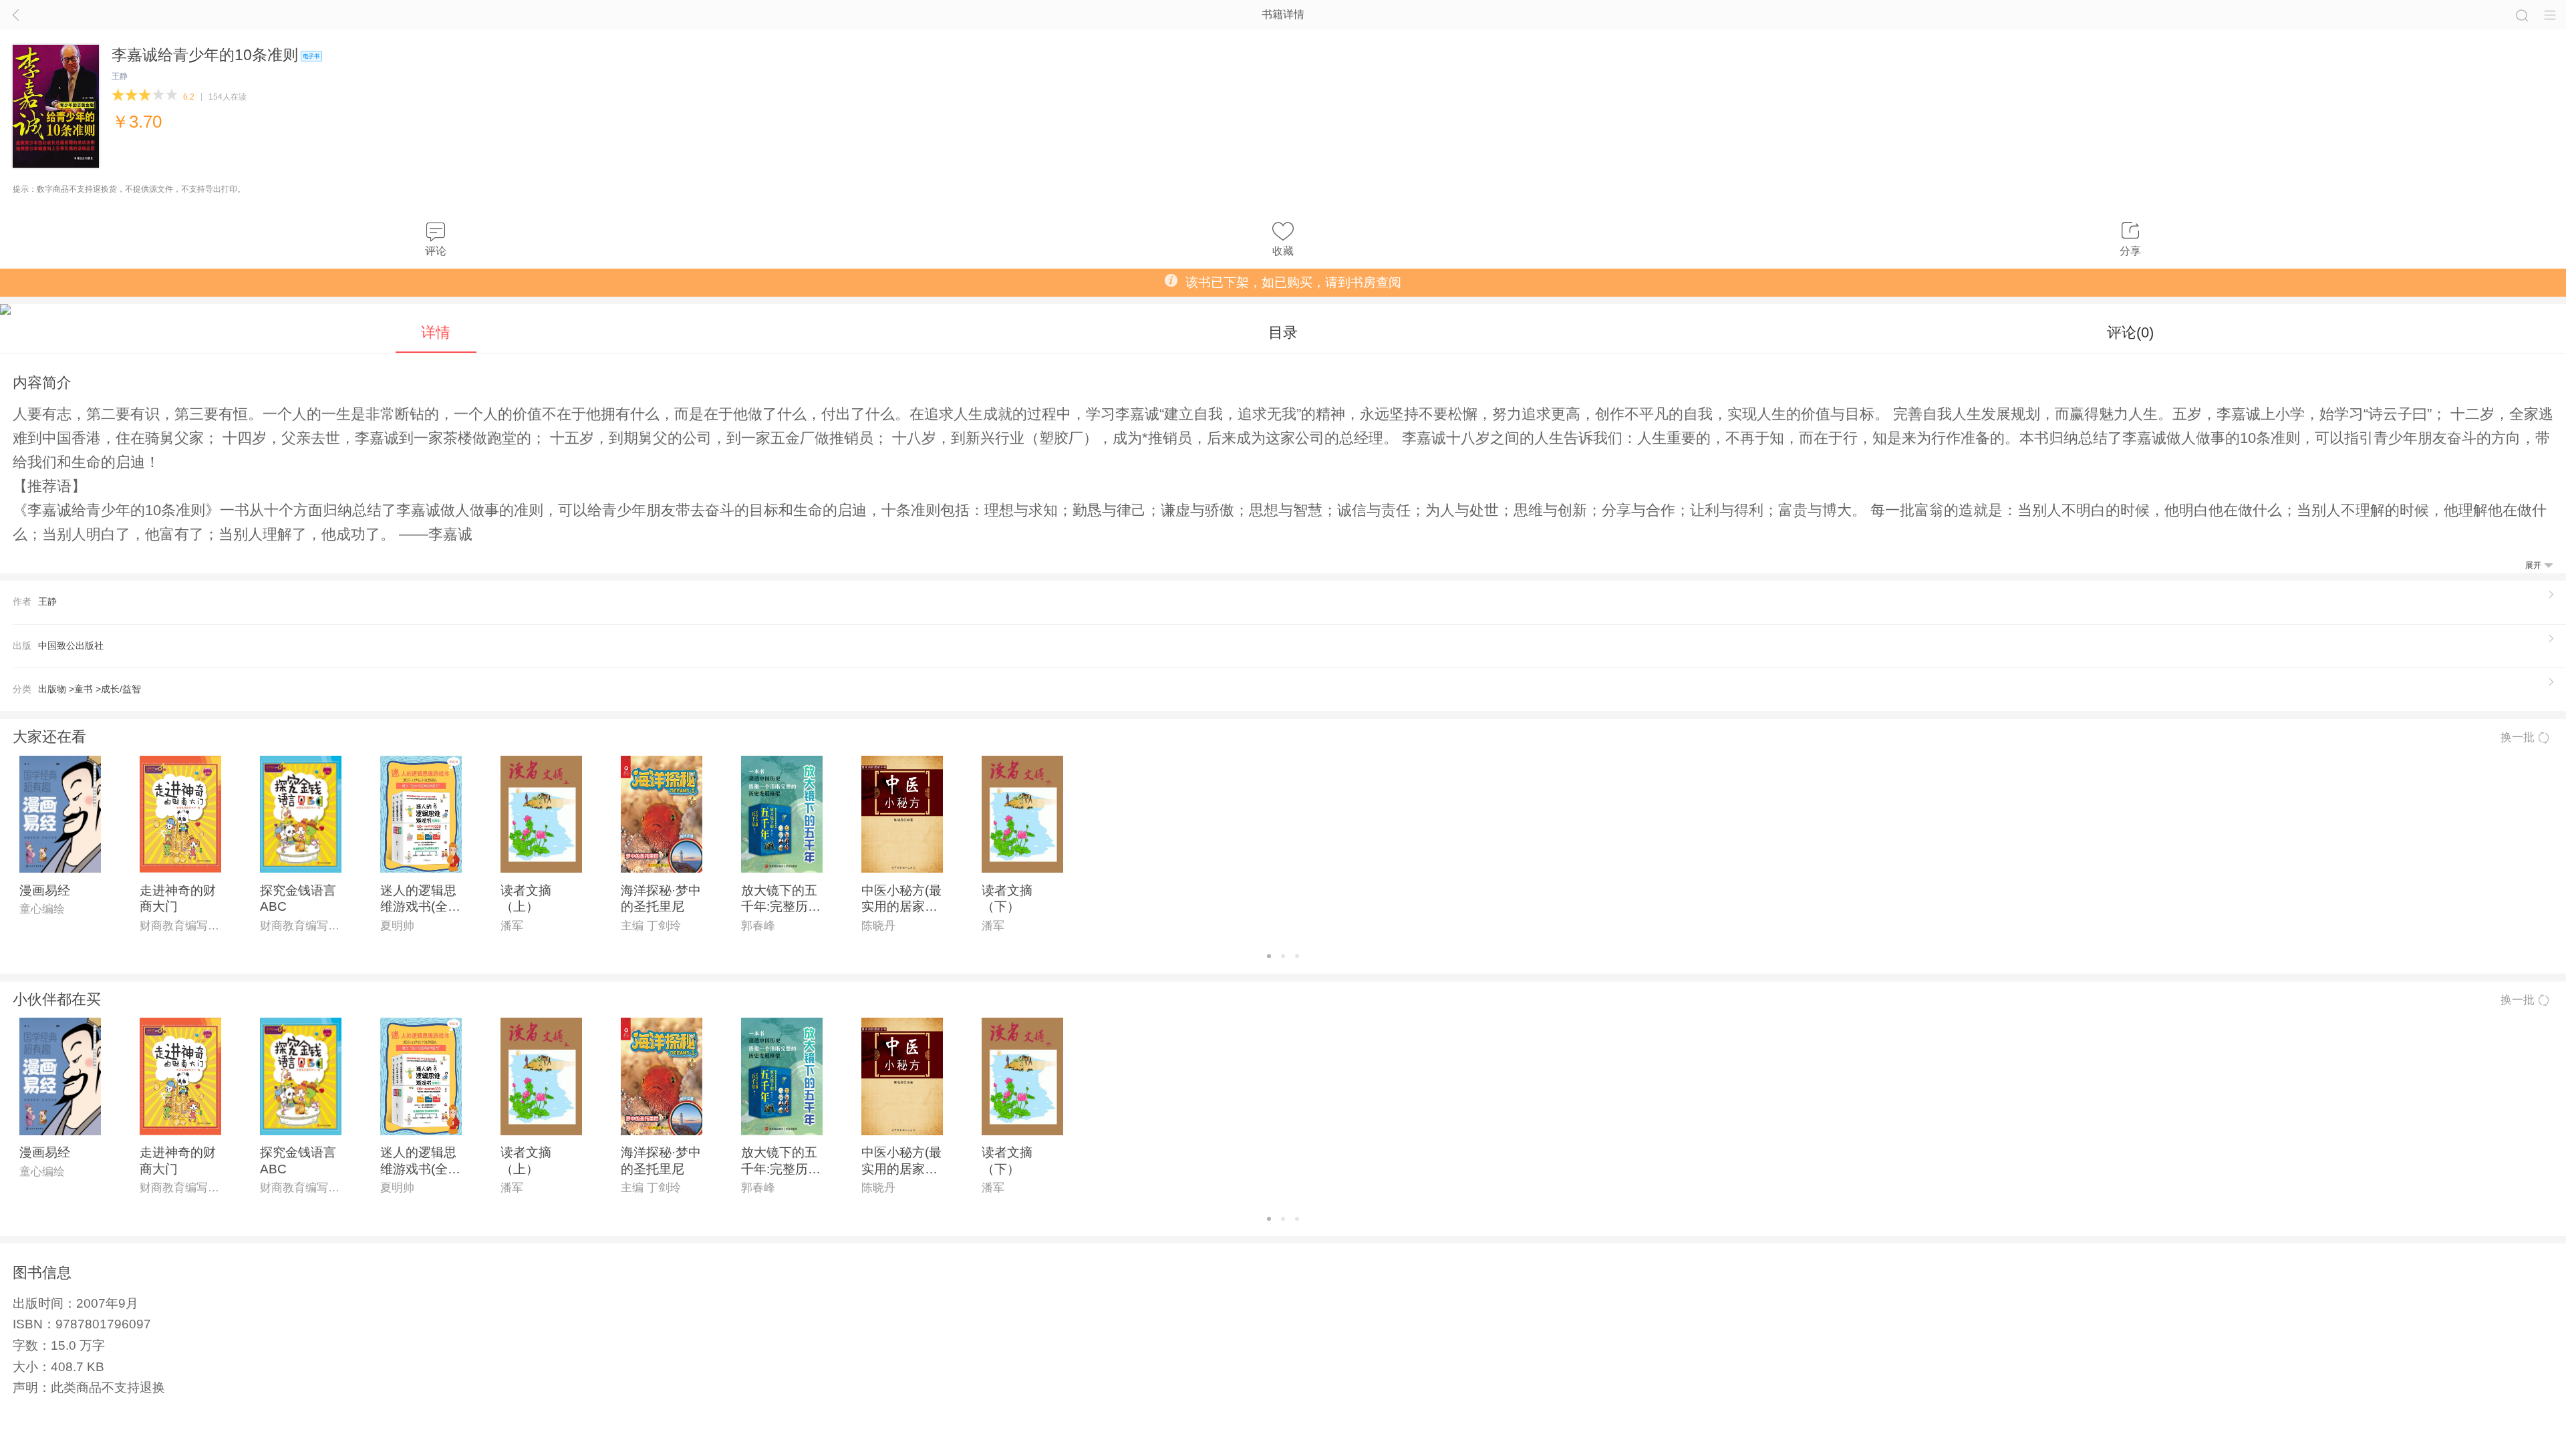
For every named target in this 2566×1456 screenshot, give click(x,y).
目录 (1283, 332)
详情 (436, 332)
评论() (2130, 332)
